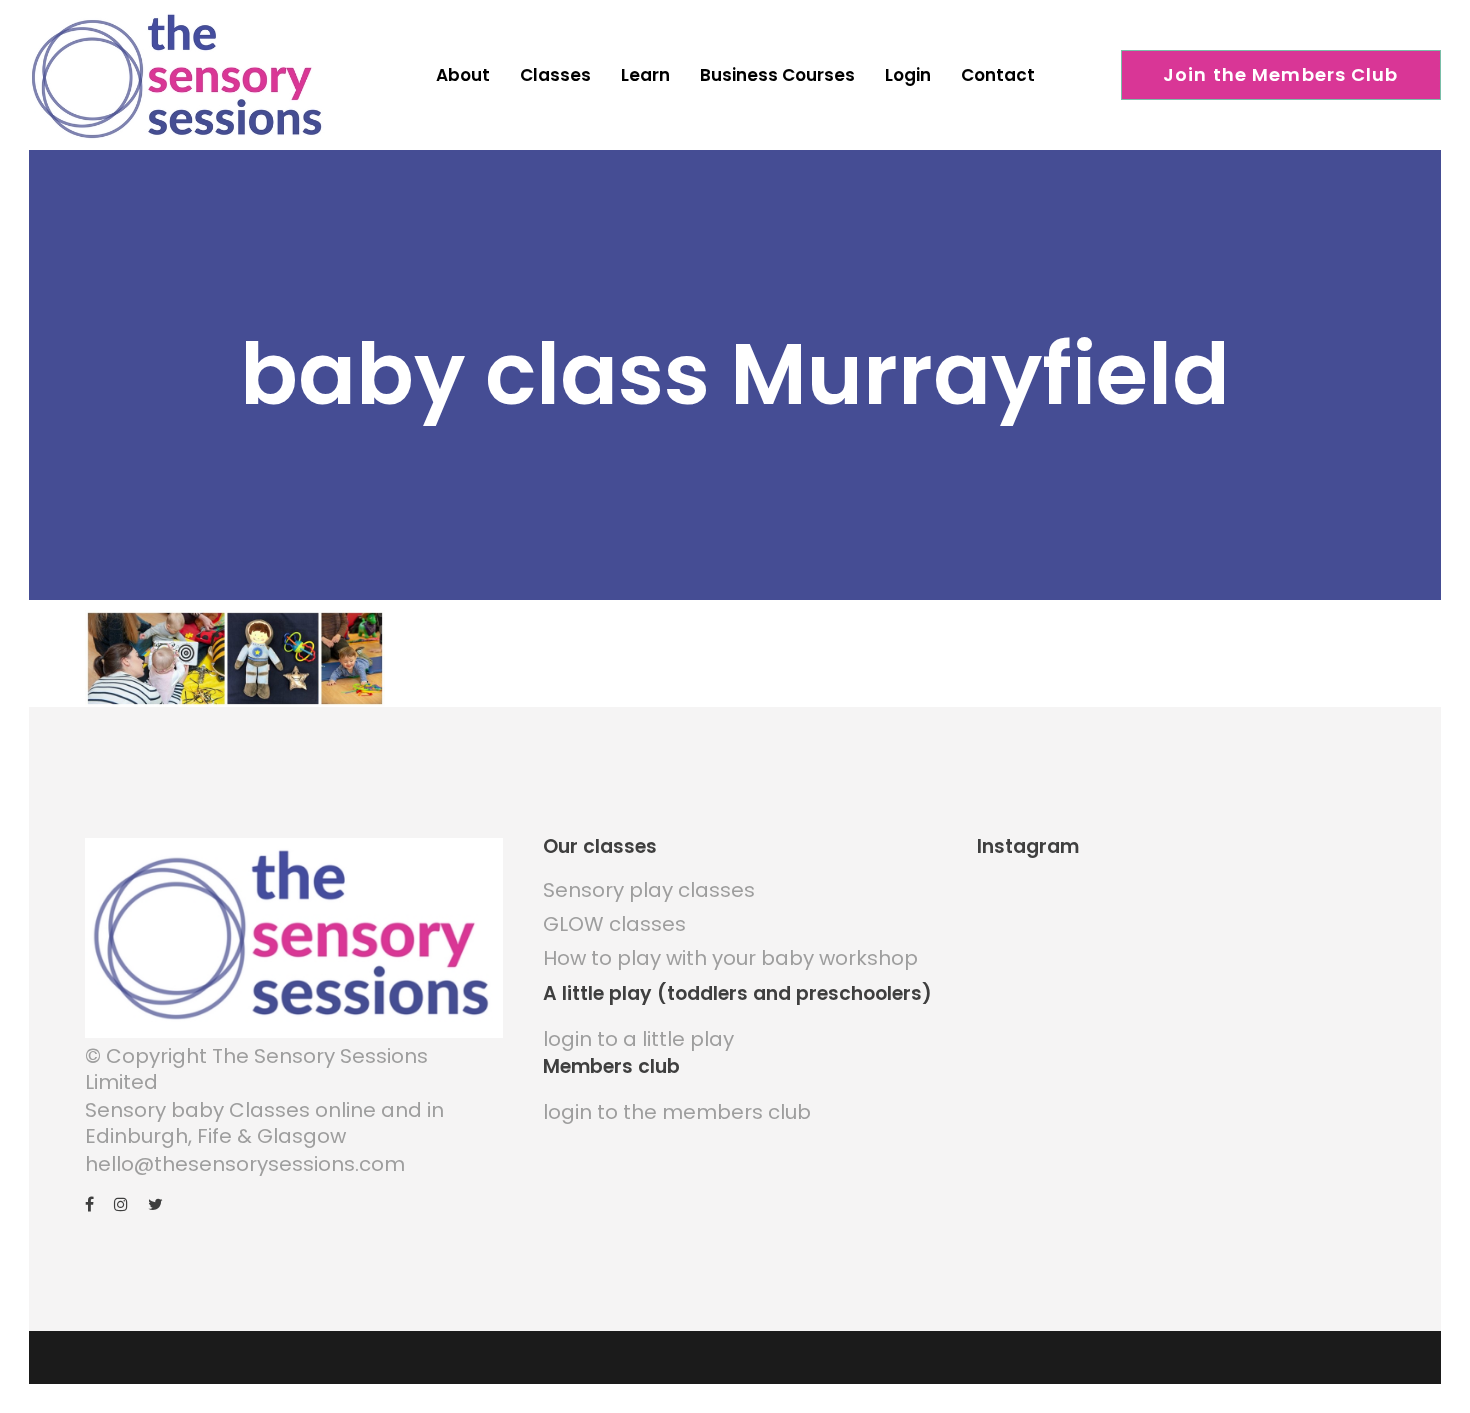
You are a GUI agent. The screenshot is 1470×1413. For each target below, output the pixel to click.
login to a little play (638, 1039)
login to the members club (677, 1112)
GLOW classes (614, 924)
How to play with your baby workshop (730, 958)
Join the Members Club (1281, 74)
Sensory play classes (649, 890)
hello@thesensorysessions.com (245, 1164)
